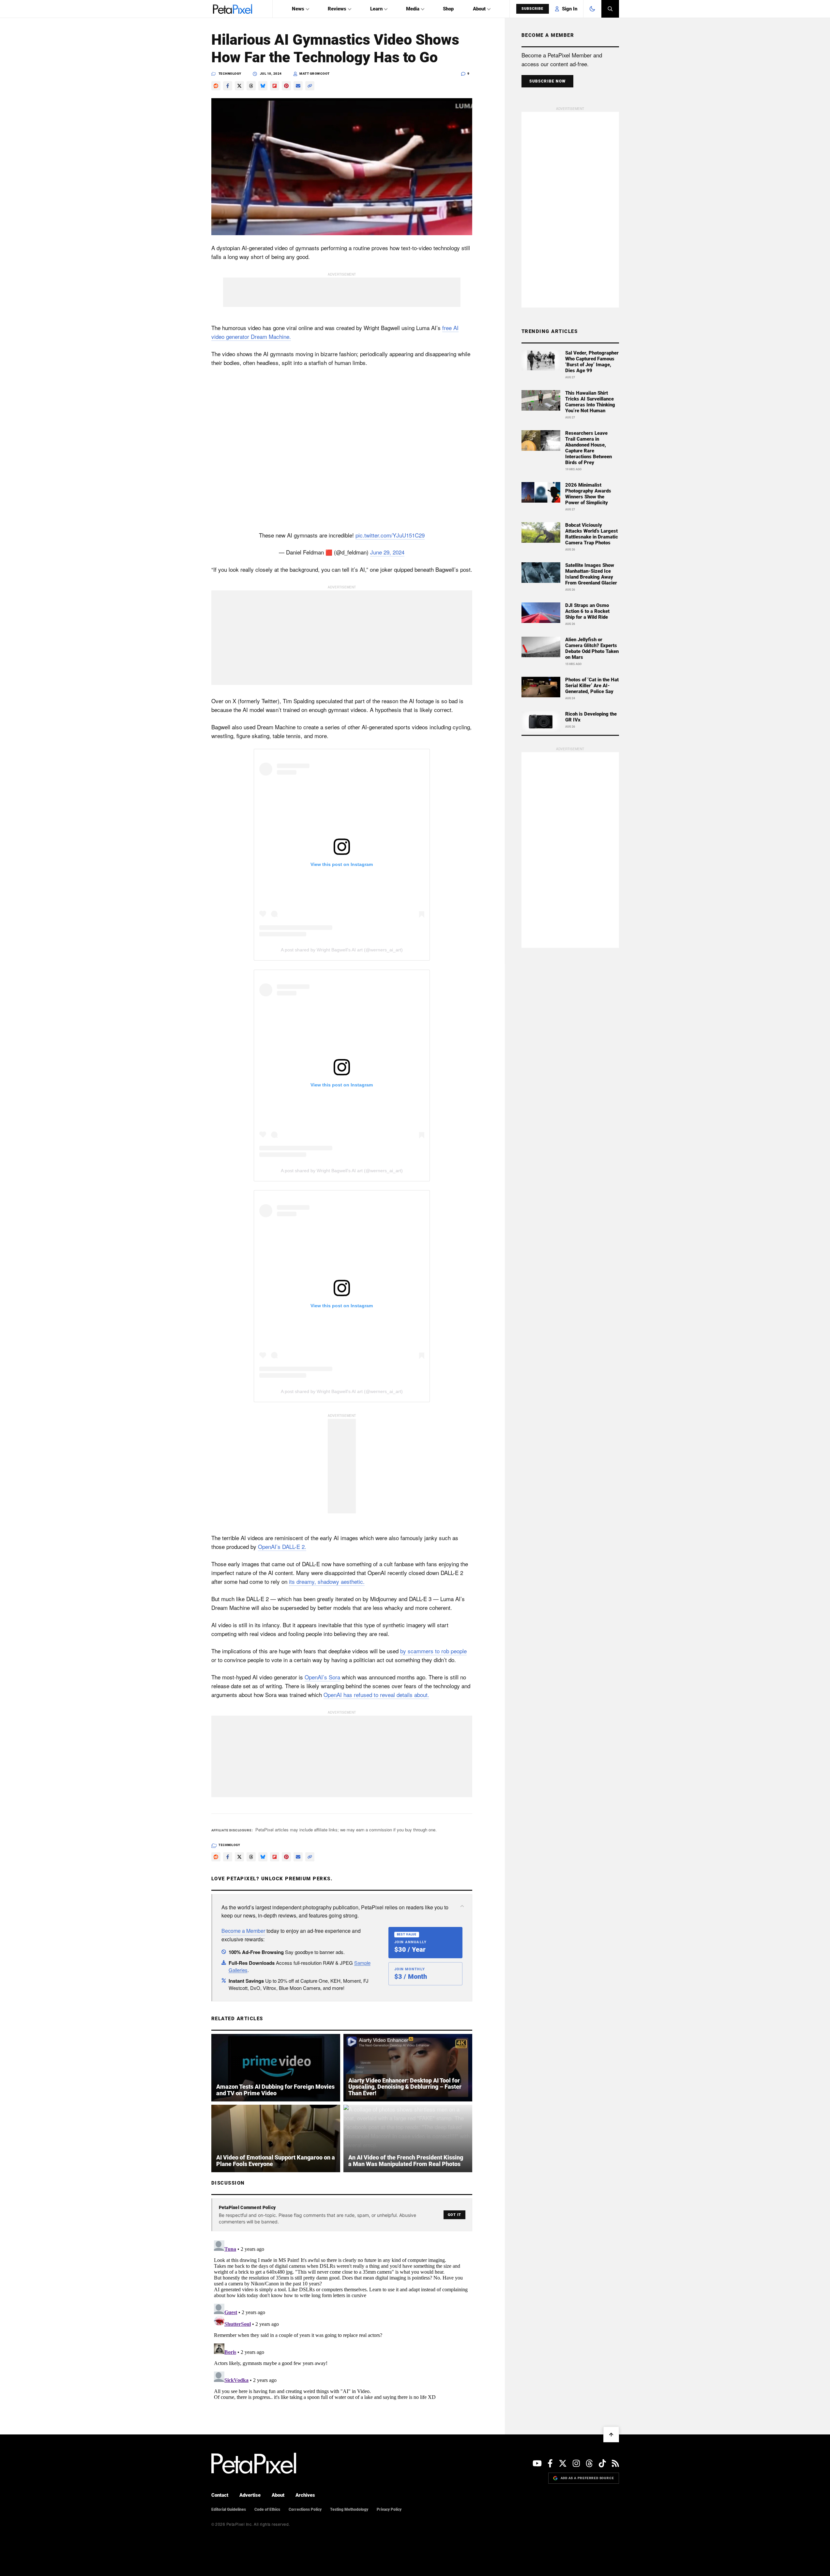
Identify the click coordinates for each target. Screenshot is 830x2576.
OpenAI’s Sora (322, 1677)
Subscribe (533, 9)
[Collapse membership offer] (462, 1906)
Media (413, 9)
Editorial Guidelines (229, 2509)
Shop (448, 9)
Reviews (337, 9)
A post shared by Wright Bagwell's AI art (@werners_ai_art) (342, 950)
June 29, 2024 (387, 552)
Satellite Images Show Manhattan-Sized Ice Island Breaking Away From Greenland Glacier (591, 574)
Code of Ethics (267, 2509)
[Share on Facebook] (228, 86)
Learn (376, 9)
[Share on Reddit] (216, 86)
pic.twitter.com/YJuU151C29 (390, 535)
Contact (220, 2495)
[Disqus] (342, 2319)
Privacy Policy (389, 2509)
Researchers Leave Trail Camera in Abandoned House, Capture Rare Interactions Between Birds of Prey (589, 448)
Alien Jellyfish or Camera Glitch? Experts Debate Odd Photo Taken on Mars (592, 648)
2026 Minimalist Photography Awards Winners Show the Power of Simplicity (588, 494)
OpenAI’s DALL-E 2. (282, 1546)
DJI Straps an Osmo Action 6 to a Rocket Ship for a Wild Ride (587, 611)
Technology (230, 74)
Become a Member (243, 1931)
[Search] (610, 9)
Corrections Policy (305, 2509)
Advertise (250, 2495)
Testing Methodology (349, 2509)
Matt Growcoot (315, 74)
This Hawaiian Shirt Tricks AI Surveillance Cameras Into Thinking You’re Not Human (590, 402)
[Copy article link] (310, 86)
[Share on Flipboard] (275, 86)
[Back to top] (611, 2434)
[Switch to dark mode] (592, 9)
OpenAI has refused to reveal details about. (376, 1695)
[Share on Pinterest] (286, 86)
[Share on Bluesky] (263, 86)
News (298, 9)
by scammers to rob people (433, 1651)
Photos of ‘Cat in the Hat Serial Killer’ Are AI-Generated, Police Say (592, 686)
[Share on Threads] (251, 86)
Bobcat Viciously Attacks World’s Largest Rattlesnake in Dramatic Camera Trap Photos (592, 534)
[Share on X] (239, 86)
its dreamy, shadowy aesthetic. (327, 1581)
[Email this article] (298, 86)
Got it (454, 2215)
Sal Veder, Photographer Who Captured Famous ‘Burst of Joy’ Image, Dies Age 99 (592, 362)
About (479, 9)
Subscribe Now (548, 81)
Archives (305, 2495)
